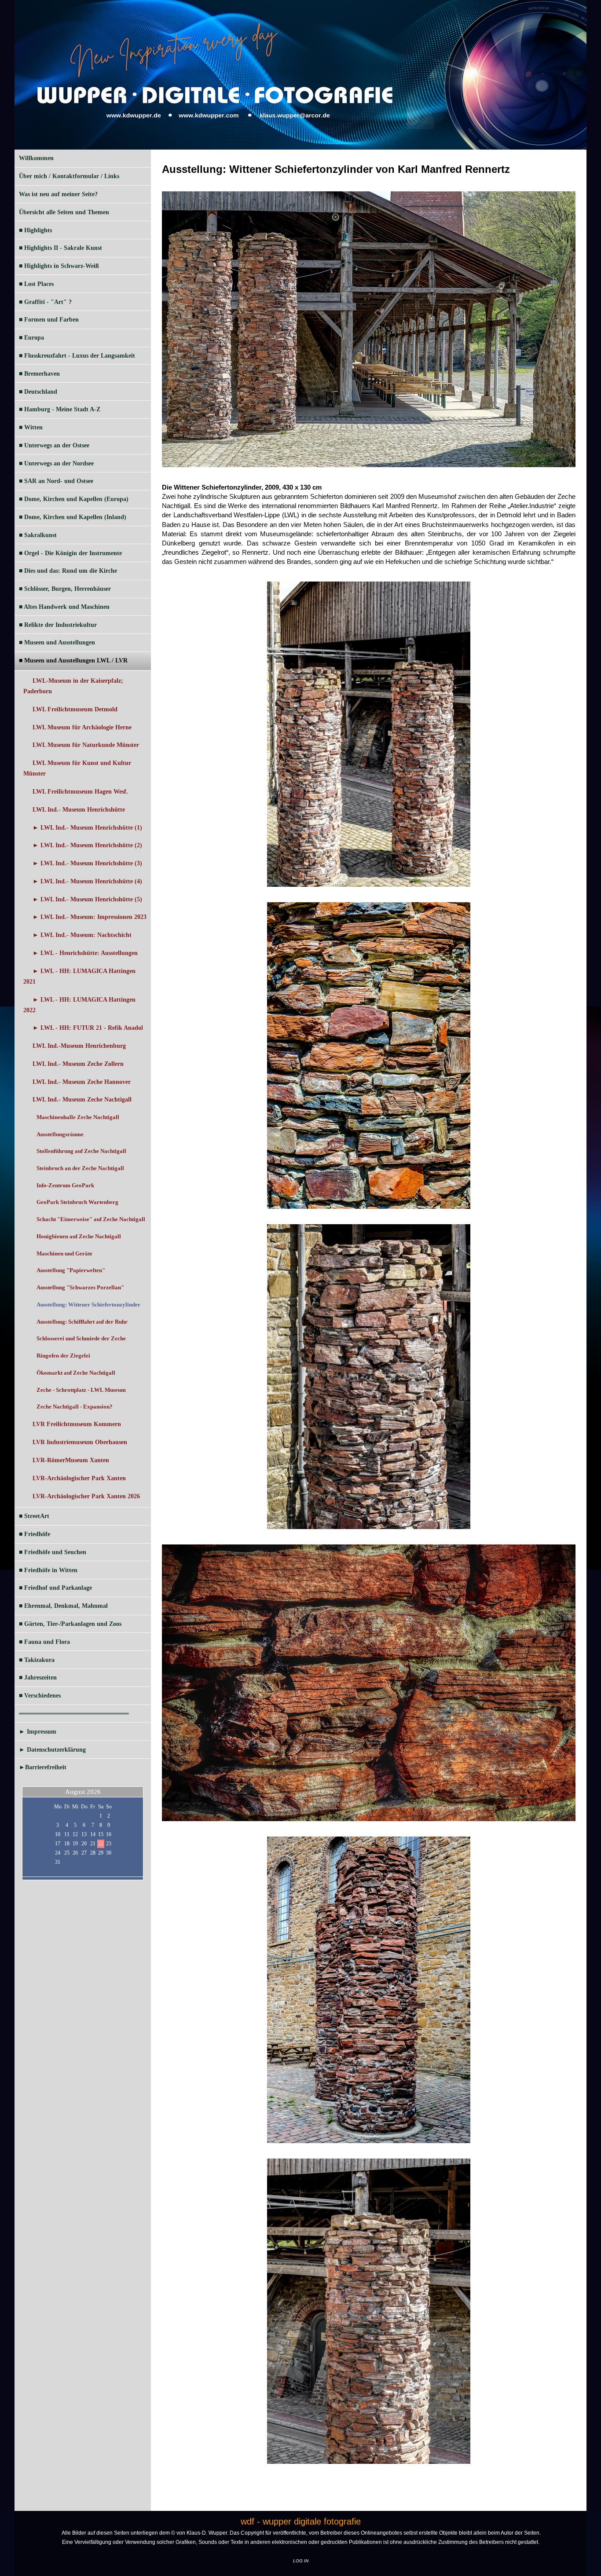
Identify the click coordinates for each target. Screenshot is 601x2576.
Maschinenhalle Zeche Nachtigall (78, 1117)
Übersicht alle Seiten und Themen (64, 212)
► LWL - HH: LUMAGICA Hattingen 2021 (79, 976)
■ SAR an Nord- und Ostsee (56, 481)
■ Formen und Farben (49, 320)
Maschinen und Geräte (64, 1253)
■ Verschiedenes (40, 1696)
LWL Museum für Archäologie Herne (82, 727)
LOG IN (301, 2561)
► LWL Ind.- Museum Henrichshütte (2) (87, 845)
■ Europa (31, 338)
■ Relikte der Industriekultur (58, 625)
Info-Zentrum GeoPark (65, 1185)
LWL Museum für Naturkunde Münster (86, 745)
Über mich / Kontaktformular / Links (69, 176)
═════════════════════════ (74, 1714)
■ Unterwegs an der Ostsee (54, 445)
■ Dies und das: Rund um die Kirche (68, 571)
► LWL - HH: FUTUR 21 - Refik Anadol (88, 1028)
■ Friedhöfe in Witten (48, 1570)
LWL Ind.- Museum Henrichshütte (79, 810)
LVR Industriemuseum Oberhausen (80, 1442)
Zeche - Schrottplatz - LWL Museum (81, 1390)
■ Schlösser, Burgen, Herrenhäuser (65, 589)
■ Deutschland (38, 392)
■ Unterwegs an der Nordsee (56, 463)
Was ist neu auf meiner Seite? (58, 194)
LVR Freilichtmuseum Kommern (77, 1424)
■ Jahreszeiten (38, 1678)
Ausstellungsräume (60, 1134)
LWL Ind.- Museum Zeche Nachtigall (82, 1100)
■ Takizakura (37, 1660)
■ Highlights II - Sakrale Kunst (60, 248)
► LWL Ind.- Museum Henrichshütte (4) (87, 881)
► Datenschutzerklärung (52, 1750)
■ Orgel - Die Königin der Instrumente (70, 553)
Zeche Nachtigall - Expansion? (75, 1407)
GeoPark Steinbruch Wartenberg (77, 1202)
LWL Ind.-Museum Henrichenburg (79, 1046)
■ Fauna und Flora (44, 1642)
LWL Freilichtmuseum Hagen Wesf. (80, 792)
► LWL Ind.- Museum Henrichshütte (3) (87, 863)
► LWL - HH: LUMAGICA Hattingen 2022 (79, 1005)
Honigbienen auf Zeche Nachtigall (79, 1236)
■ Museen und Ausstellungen (57, 642)
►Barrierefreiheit (43, 1767)
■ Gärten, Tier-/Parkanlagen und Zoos (70, 1624)
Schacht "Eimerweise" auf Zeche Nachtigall (91, 1219)
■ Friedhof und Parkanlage (55, 1588)
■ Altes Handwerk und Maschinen (64, 607)
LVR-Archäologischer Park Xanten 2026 (86, 1496)
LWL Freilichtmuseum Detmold (75, 709)
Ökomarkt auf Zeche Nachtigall (76, 1373)
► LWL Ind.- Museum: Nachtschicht (82, 935)
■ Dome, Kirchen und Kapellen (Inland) (73, 517)
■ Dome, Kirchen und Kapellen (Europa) (74, 499)
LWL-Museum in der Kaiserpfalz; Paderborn (73, 686)
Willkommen (36, 158)
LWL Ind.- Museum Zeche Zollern (78, 1064)
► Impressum (38, 1732)
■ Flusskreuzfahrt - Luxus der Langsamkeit (77, 356)
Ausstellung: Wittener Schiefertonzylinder (88, 1304)
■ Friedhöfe (35, 1534)
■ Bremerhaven (39, 374)
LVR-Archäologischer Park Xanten (79, 1478)
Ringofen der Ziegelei (63, 1356)
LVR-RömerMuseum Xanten (71, 1460)
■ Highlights (35, 230)
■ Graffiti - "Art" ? (45, 302)
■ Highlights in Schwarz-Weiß (59, 266)
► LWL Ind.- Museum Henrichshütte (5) (87, 899)
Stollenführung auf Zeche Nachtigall (81, 1151)
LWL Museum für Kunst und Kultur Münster (77, 768)
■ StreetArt (34, 1516)
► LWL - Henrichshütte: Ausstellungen (85, 953)
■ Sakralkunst (38, 535)
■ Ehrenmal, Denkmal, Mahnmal (63, 1606)
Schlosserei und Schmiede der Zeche (81, 1338)
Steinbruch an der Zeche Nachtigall (80, 1168)
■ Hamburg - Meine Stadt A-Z (60, 409)
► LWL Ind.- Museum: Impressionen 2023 (90, 917)
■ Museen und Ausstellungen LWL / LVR (73, 660)
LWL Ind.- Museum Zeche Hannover (82, 1082)
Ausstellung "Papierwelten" (71, 1270)
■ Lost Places (36, 284)
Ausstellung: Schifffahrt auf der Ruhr (82, 1322)
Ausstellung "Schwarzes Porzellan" (80, 1287)
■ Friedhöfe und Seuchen (53, 1552)
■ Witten (31, 427)
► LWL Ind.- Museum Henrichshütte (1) (87, 828)
